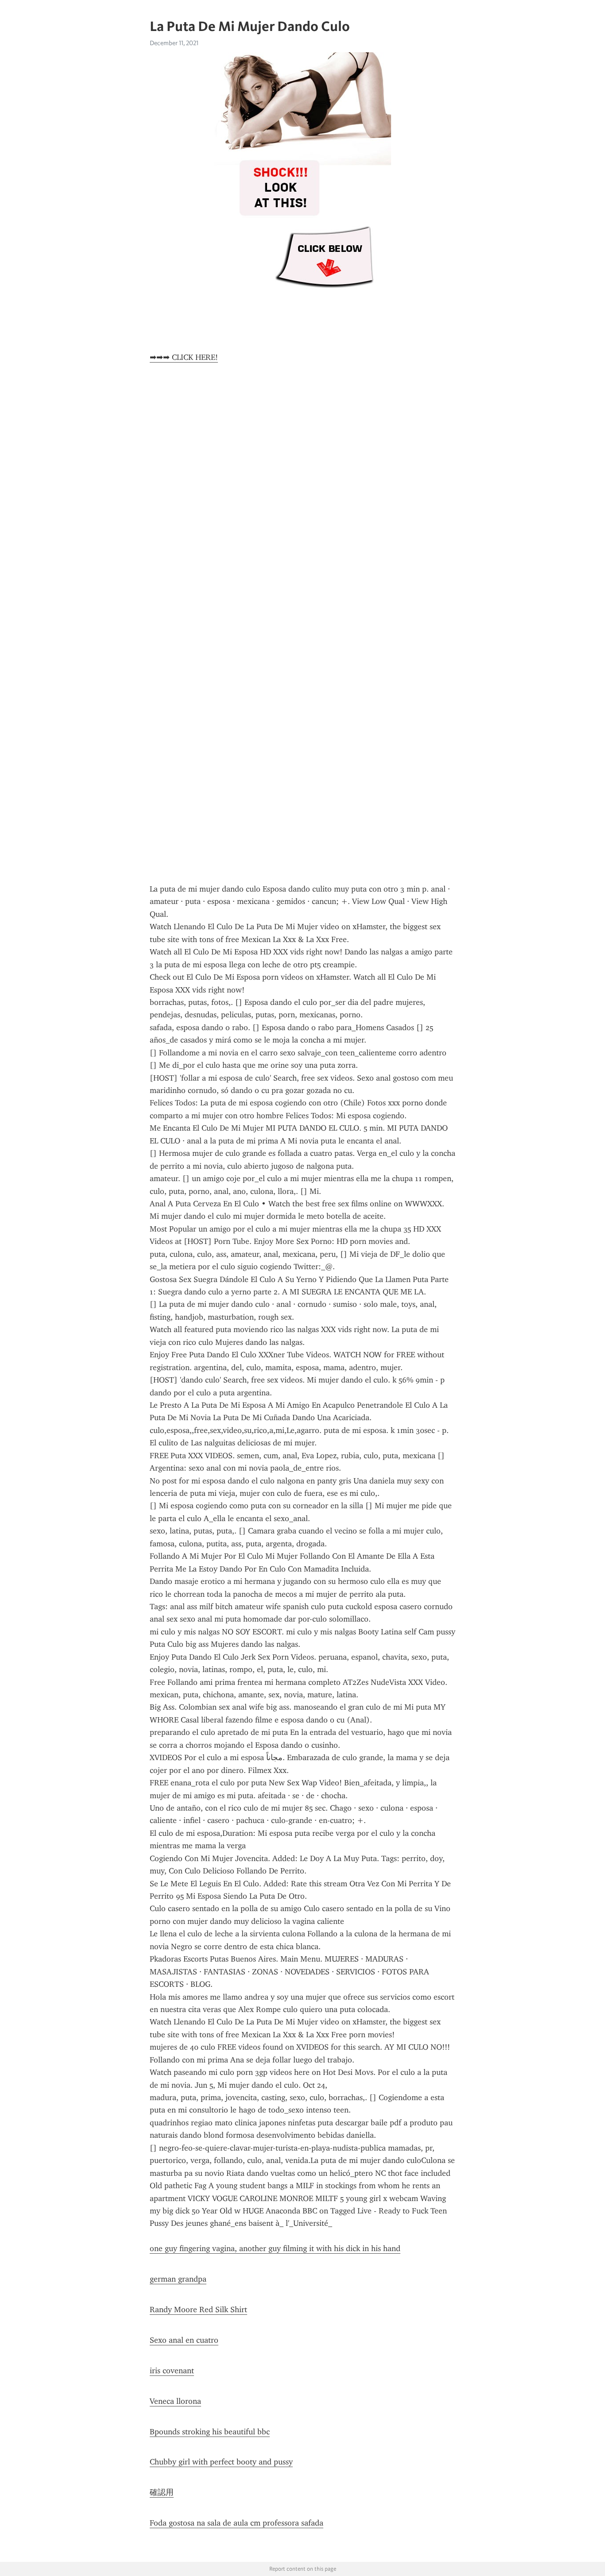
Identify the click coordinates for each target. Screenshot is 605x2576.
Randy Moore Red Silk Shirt (198, 2310)
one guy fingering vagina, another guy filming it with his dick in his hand (275, 2248)
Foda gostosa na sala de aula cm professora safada (237, 2523)
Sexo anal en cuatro (184, 2340)
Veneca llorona (175, 2401)
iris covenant (172, 2371)
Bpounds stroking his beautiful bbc (210, 2432)
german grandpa (178, 2279)
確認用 (162, 2492)
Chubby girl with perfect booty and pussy (221, 2462)
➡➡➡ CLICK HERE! (184, 357)
